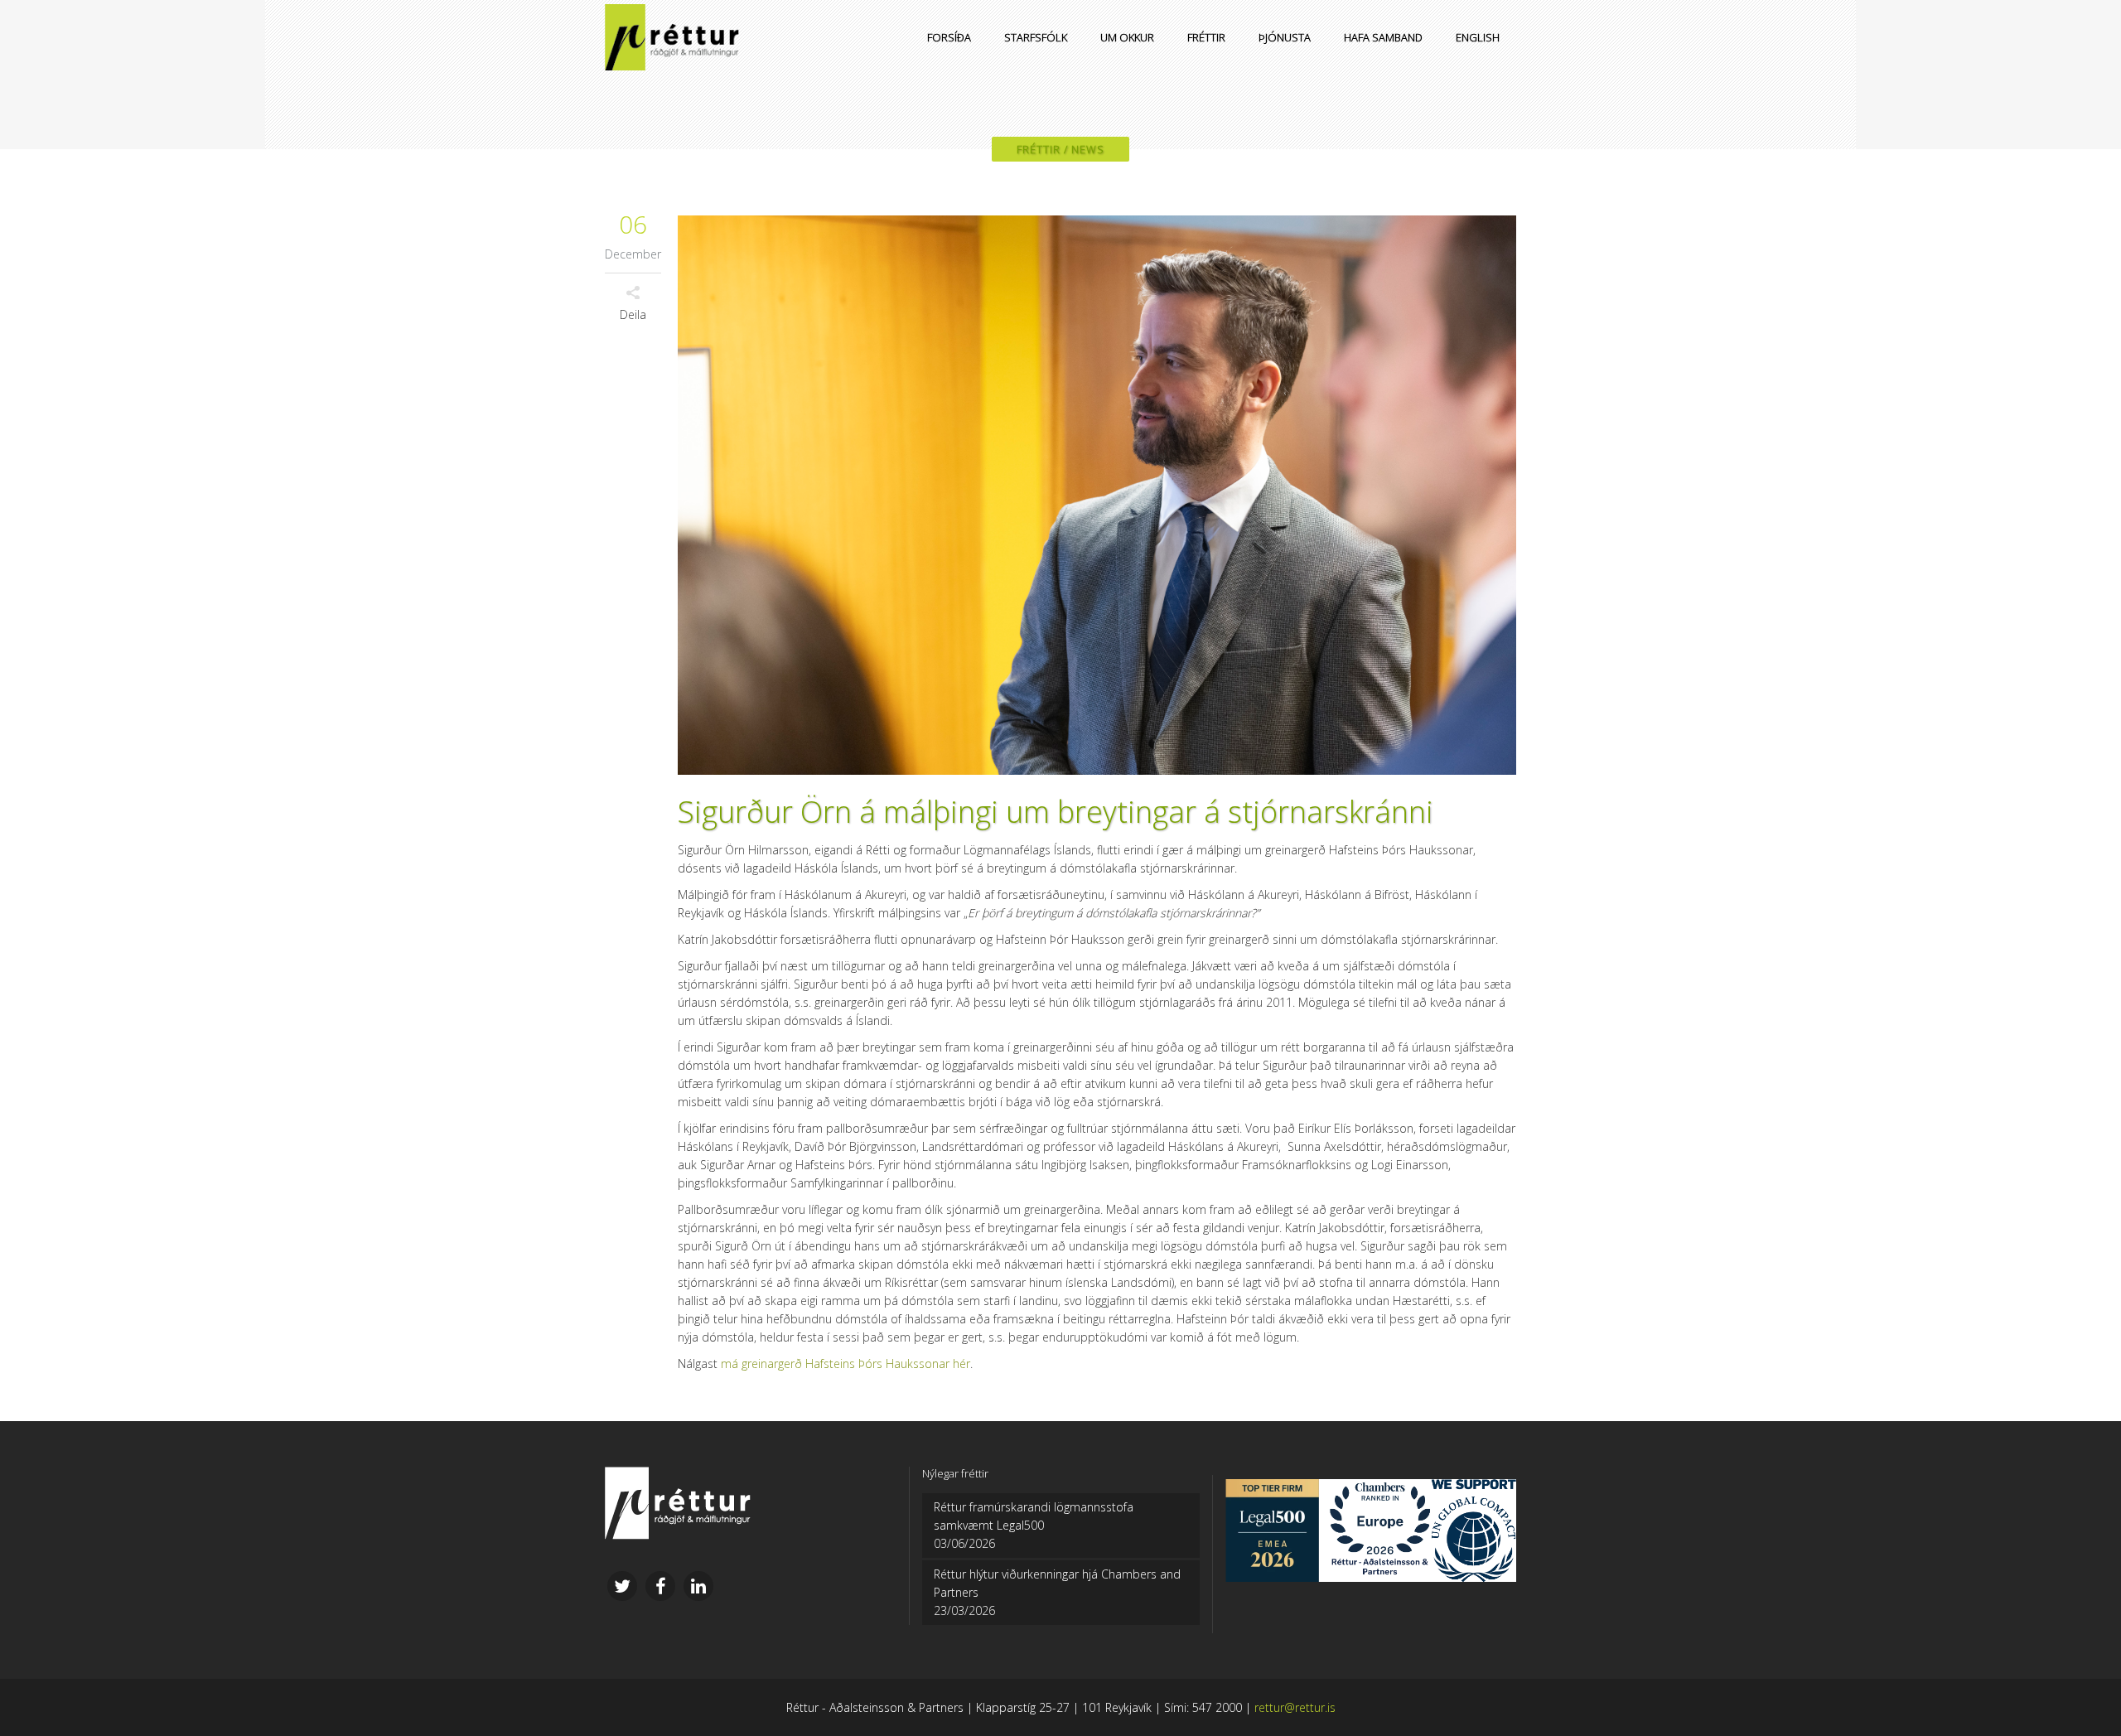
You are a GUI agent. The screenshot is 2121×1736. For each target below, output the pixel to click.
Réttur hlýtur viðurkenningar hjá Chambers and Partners (1057, 1583)
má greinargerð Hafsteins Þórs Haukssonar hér (846, 1364)
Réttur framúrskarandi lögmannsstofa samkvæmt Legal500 (1034, 1516)
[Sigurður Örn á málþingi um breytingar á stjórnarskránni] (1097, 495)
